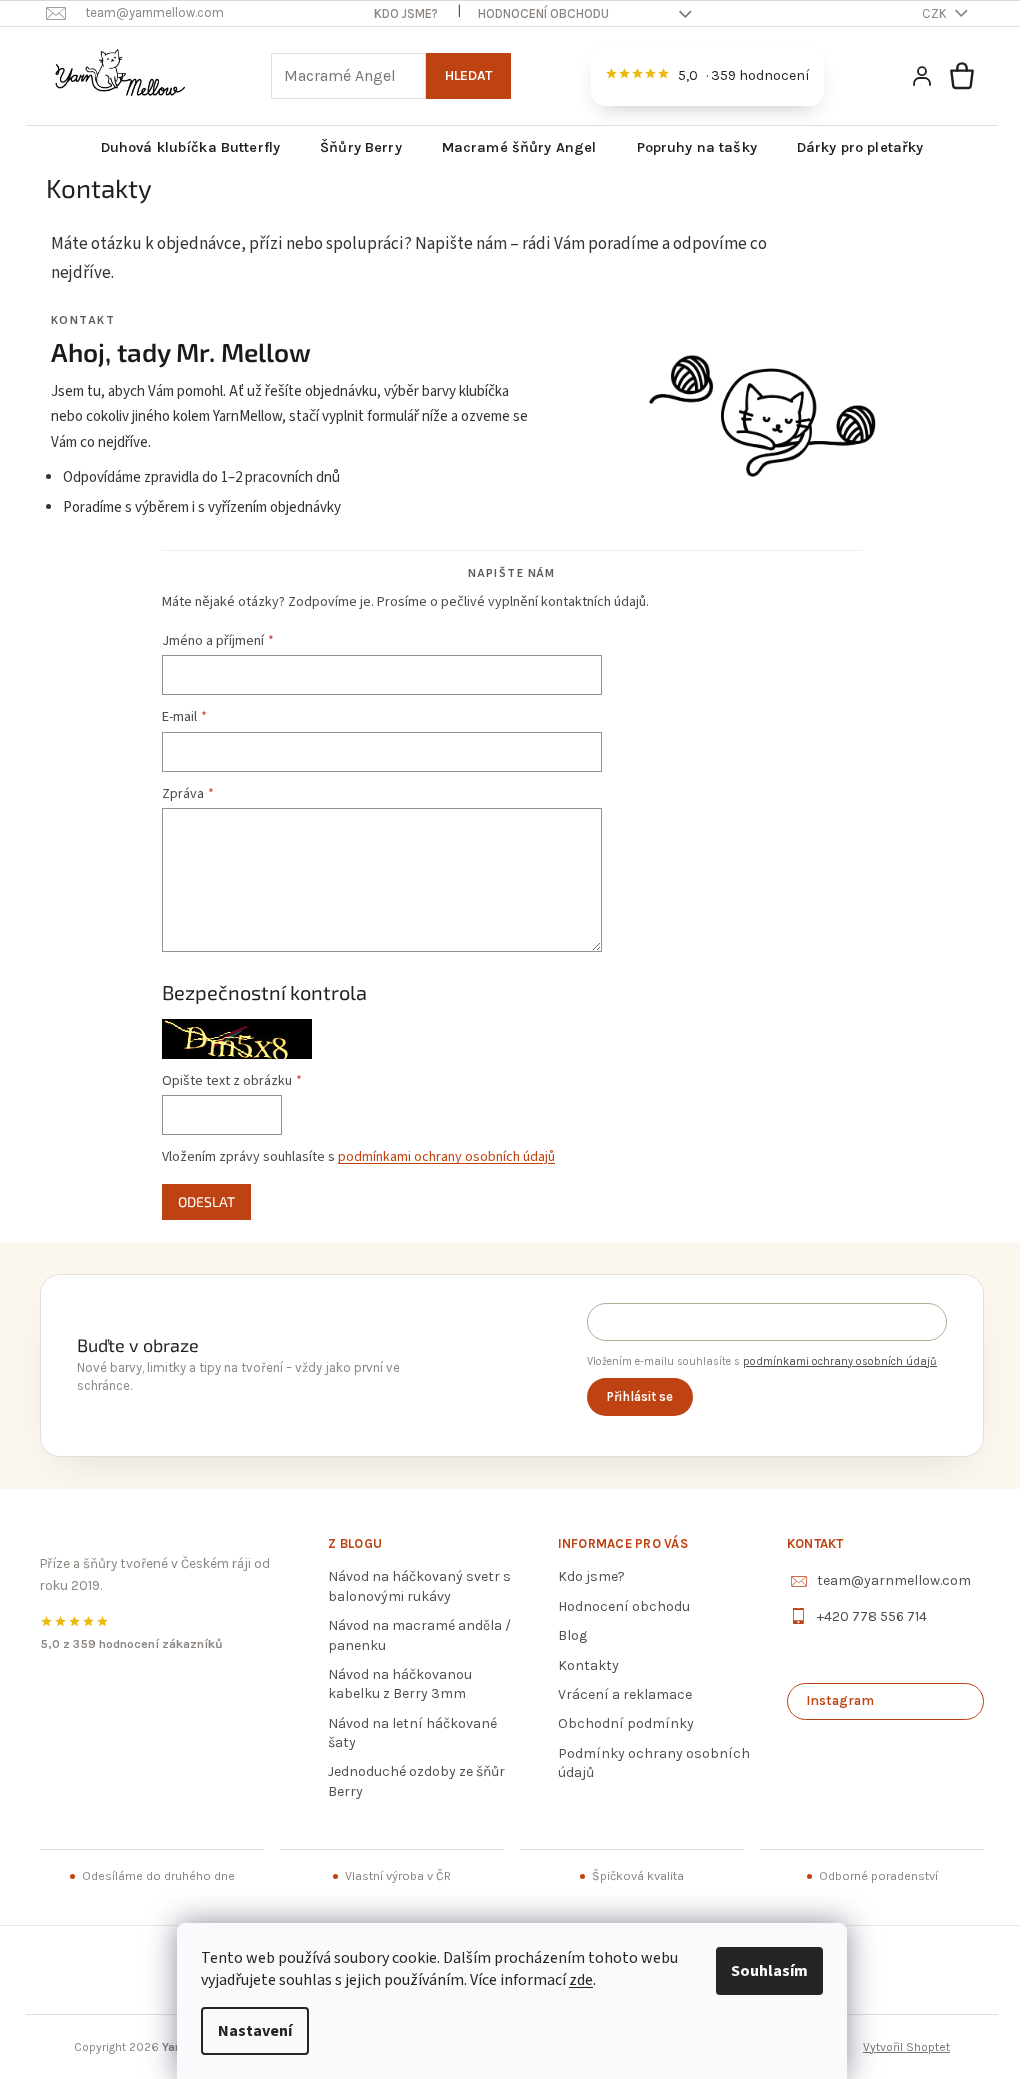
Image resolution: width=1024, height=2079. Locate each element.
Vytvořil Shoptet (899, 2047)
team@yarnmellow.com (882, 1580)
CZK (929, 13)
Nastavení (248, 2031)
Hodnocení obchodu (536, 13)
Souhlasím (762, 1971)
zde (574, 1980)
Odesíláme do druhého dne (156, 1876)
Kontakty (580, 1665)
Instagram (828, 1700)
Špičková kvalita (629, 1876)
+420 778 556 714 (860, 1616)
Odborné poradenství (864, 1876)
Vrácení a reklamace (617, 1694)
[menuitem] (183, 148)
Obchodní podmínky (618, 1723)
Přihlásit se (625, 1396)
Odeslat (199, 1201)
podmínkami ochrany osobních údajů (439, 1157)
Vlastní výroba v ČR (392, 1876)
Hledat (460, 75)
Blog (564, 1635)
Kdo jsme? (399, 13)
